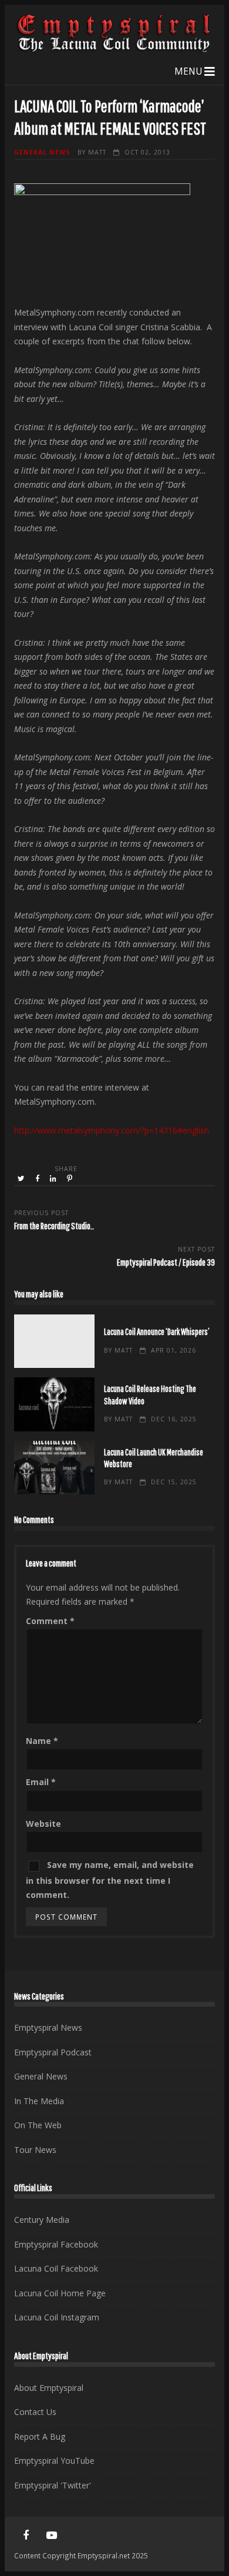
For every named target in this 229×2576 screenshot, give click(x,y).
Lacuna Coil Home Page (60, 2293)
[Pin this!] (70, 1179)
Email (41, 1782)
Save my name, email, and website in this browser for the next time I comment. (110, 1880)
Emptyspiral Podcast (53, 2052)
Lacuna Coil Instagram (57, 2317)
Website (43, 1824)
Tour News (35, 2150)
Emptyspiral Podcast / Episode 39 (166, 1262)
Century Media (42, 2220)
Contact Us (35, 2412)
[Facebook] (26, 2535)
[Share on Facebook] (38, 1179)
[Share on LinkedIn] (54, 1179)
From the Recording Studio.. (54, 1225)
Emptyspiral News (48, 2027)
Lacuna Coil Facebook (56, 2268)
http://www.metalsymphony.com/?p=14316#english (112, 1130)
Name (42, 1741)
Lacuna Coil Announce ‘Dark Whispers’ (54, 1341)
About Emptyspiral (49, 2388)
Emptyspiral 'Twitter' (53, 2485)
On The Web (38, 2125)
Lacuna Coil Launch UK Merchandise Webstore (54, 1468)
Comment (50, 1621)
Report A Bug (40, 2436)
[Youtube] (52, 2535)
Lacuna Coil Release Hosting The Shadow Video (54, 1404)
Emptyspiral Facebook (56, 2244)
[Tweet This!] (22, 1179)
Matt (97, 152)
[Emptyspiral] (114, 50)
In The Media (39, 2101)
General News (42, 152)
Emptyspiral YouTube (54, 2461)
